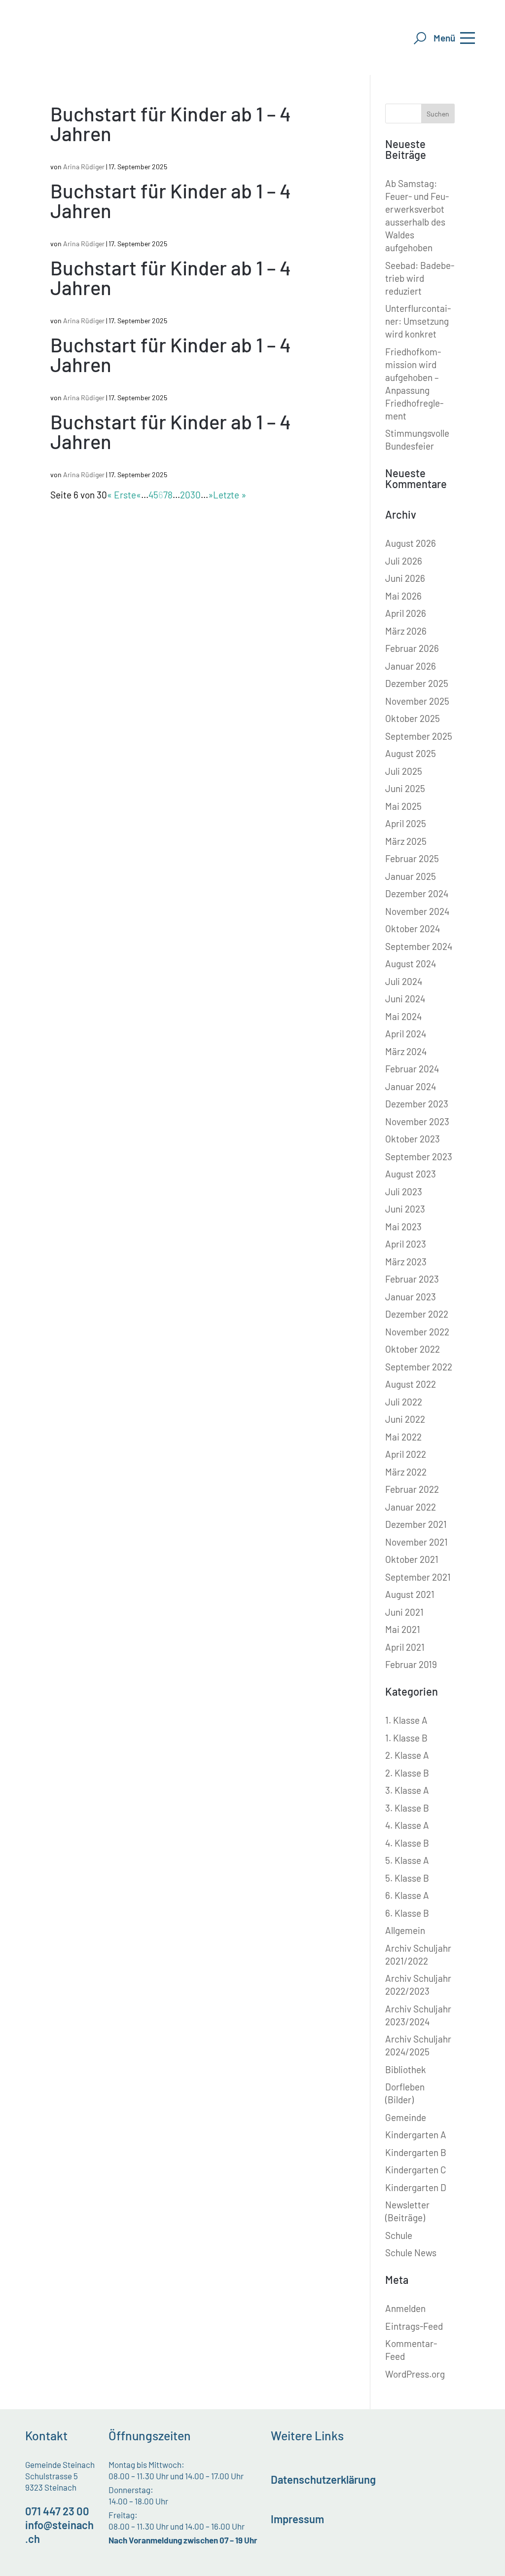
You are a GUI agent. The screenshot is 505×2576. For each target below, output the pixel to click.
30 (196, 495)
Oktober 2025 (413, 718)
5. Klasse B (407, 1878)
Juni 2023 (405, 1209)
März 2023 (406, 1262)
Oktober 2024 (413, 928)
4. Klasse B (407, 1843)
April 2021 (405, 1647)
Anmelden (405, 2308)
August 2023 (411, 1174)
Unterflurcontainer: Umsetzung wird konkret (418, 321)
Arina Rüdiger (84, 167)
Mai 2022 (403, 1437)
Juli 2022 (404, 1402)
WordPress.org (415, 2374)
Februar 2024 (412, 1069)
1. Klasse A (406, 1720)
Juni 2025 (405, 788)
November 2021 (416, 1542)
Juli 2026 (404, 561)
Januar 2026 (411, 666)
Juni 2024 (405, 999)
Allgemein (405, 1930)
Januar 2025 (411, 876)
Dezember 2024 (417, 893)
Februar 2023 (412, 1279)
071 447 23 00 (57, 2511)
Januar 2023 (411, 1297)
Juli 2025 (404, 771)
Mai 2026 (403, 596)
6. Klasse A (407, 1895)
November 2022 (417, 1332)
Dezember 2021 (416, 1524)
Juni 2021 (404, 1612)
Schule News (411, 2253)
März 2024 (406, 1051)
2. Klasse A (407, 1755)
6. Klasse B (407, 1913)
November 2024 (417, 911)
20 (185, 495)
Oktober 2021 (412, 1559)
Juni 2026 (405, 578)
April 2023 (406, 1244)
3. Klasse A (407, 1790)
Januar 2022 (411, 1507)
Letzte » (230, 495)
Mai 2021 (403, 1629)
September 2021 (418, 1577)
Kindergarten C (416, 2170)
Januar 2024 (411, 1086)
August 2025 (411, 753)
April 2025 (406, 823)
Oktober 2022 (413, 1349)
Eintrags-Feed (414, 2326)
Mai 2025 (403, 806)
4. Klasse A (407, 1825)
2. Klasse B (407, 1773)
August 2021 (410, 1594)
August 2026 (411, 543)
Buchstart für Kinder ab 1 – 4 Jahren (171, 123)
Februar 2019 (411, 1664)
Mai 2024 (403, 1016)
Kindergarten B (416, 2152)
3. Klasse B (407, 1808)
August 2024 (411, 964)
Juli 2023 (404, 1192)
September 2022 (419, 1367)
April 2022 (406, 1454)
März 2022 (406, 1472)
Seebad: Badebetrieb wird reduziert (420, 278)
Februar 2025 (412, 858)
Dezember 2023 (417, 1104)
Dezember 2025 (417, 683)
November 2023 (417, 1121)
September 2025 (419, 736)
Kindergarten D (416, 2187)
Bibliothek (406, 2069)
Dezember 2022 (417, 1314)
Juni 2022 (405, 1419)
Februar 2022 (412, 1489)
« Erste (122, 495)
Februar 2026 (412, 648)
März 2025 (406, 841)
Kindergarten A (416, 2135)
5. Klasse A (407, 1860)
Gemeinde (406, 2117)
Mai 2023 (403, 1227)
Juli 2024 (404, 981)
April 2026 (406, 613)
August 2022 (411, 1384)
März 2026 (406, 631)
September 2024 (419, 946)
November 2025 (417, 701)
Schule (399, 2235)
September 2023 (419, 1156)
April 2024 (406, 1034)
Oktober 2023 (413, 1139)
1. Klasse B (406, 1738)
